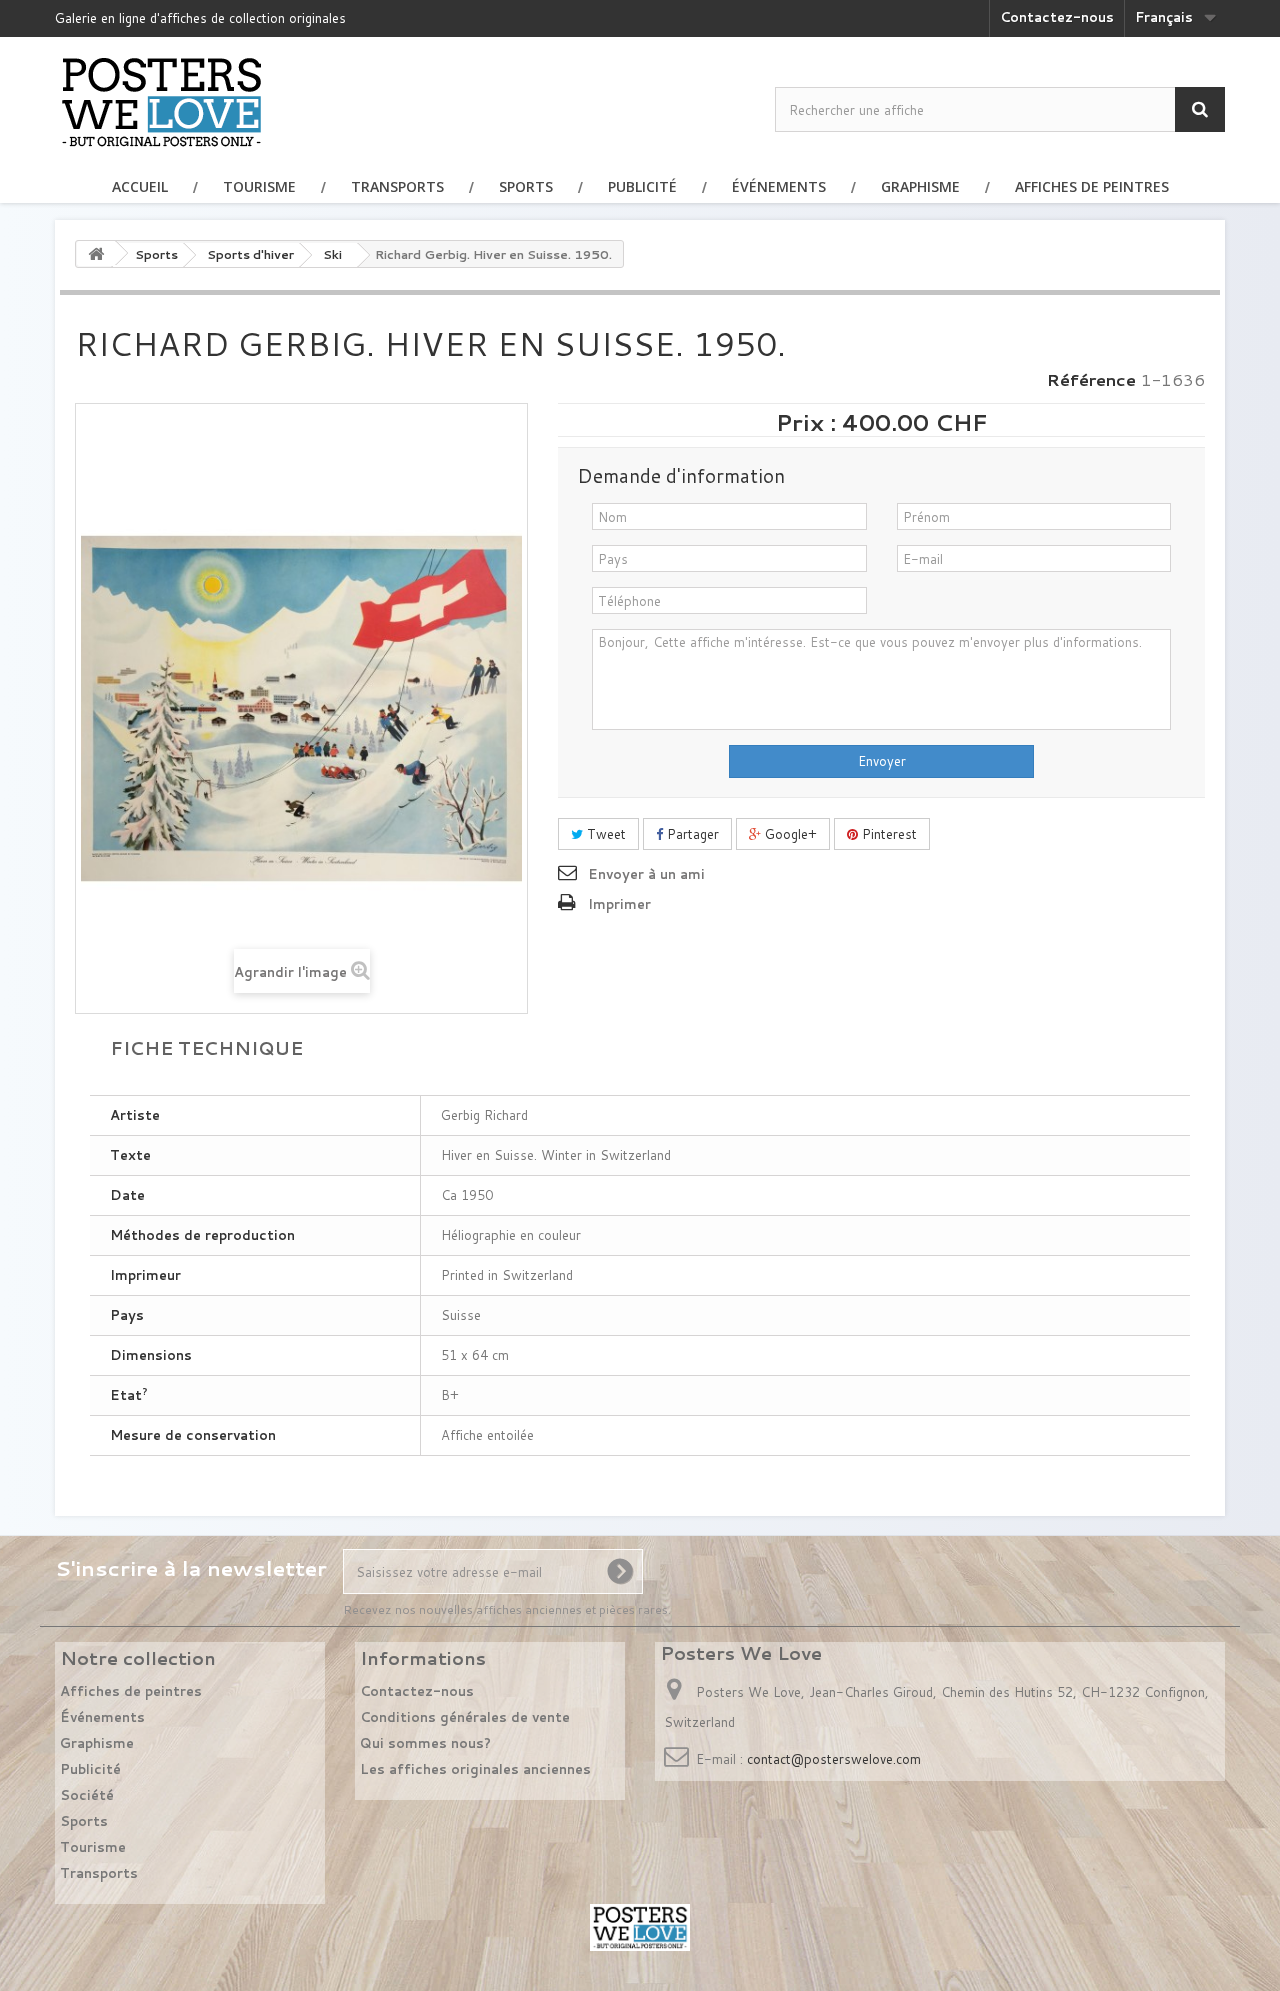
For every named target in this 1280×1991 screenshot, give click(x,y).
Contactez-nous (1057, 17)
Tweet (604, 834)
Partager (691, 834)
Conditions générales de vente (465, 1717)
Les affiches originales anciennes (475, 1769)
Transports (397, 186)
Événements (779, 186)
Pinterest (887, 834)
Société (87, 1795)
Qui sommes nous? (425, 1743)
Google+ (789, 834)
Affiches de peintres (1092, 186)
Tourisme (259, 186)
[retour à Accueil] (96, 253)
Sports (526, 186)
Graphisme (920, 186)
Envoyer (882, 761)
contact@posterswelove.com (834, 1759)
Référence (1091, 380)
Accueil (140, 186)
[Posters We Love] (161, 101)
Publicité (642, 186)
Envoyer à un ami (646, 874)
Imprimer (619, 904)
